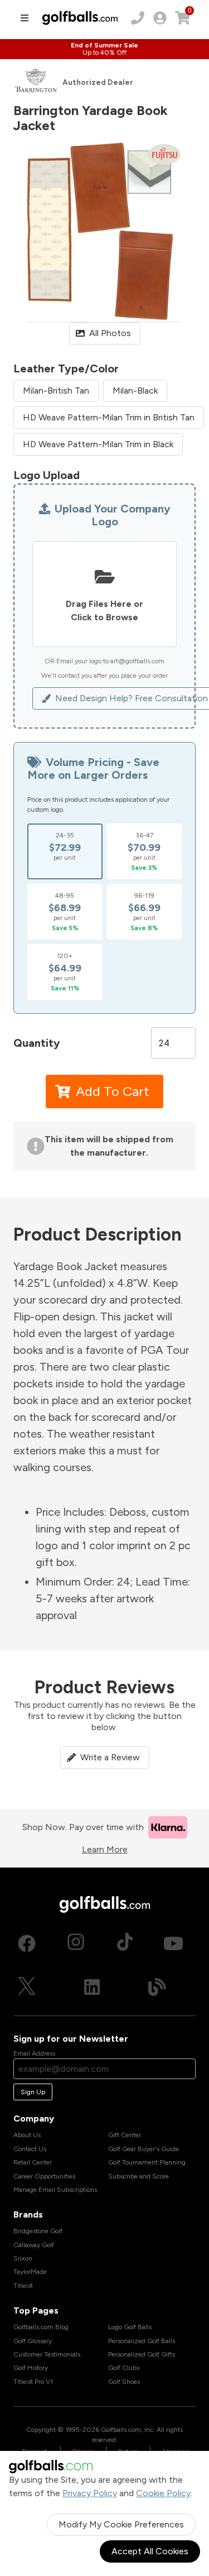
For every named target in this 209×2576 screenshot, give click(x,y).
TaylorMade (30, 2272)
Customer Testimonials (47, 2354)
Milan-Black (135, 391)
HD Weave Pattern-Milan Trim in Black (98, 444)
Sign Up (33, 2092)
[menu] (25, 18)
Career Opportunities (44, 2176)
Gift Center (125, 2135)
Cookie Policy (163, 2493)
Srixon (23, 2258)
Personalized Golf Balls (142, 2341)
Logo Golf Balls (130, 2327)
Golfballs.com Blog (41, 2327)
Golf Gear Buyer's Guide (144, 2149)
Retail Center (33, 2162)
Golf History (31, 2368)
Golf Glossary (33, 2341)
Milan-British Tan (56, 391)
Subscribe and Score (138, 2176)
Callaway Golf (34, 2245)
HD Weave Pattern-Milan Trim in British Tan (109, 417)
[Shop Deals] (104, 49)
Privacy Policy (90, 2493)
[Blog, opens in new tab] (157, 1987)
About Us (27, 2135)
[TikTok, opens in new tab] (125, 1943)
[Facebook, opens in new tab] (27, 1943)
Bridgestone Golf (38, 2231)
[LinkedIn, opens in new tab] (92, 1987)
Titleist (23, 2286)
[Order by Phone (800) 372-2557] (138, 18)
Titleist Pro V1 (33, 2382)
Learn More (105, 1849)
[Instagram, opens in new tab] (76, 1943)
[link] (160, 18)
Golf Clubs (124, 2368)
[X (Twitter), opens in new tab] (27, 1987)
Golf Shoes (124, 2382)
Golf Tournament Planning (147, 2162)
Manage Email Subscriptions (55, 2190)
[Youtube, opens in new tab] (173, 1943)
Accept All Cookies (150, 2551)
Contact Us (30, 2149)
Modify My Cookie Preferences (121, 2524)
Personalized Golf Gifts (142, 2354)
